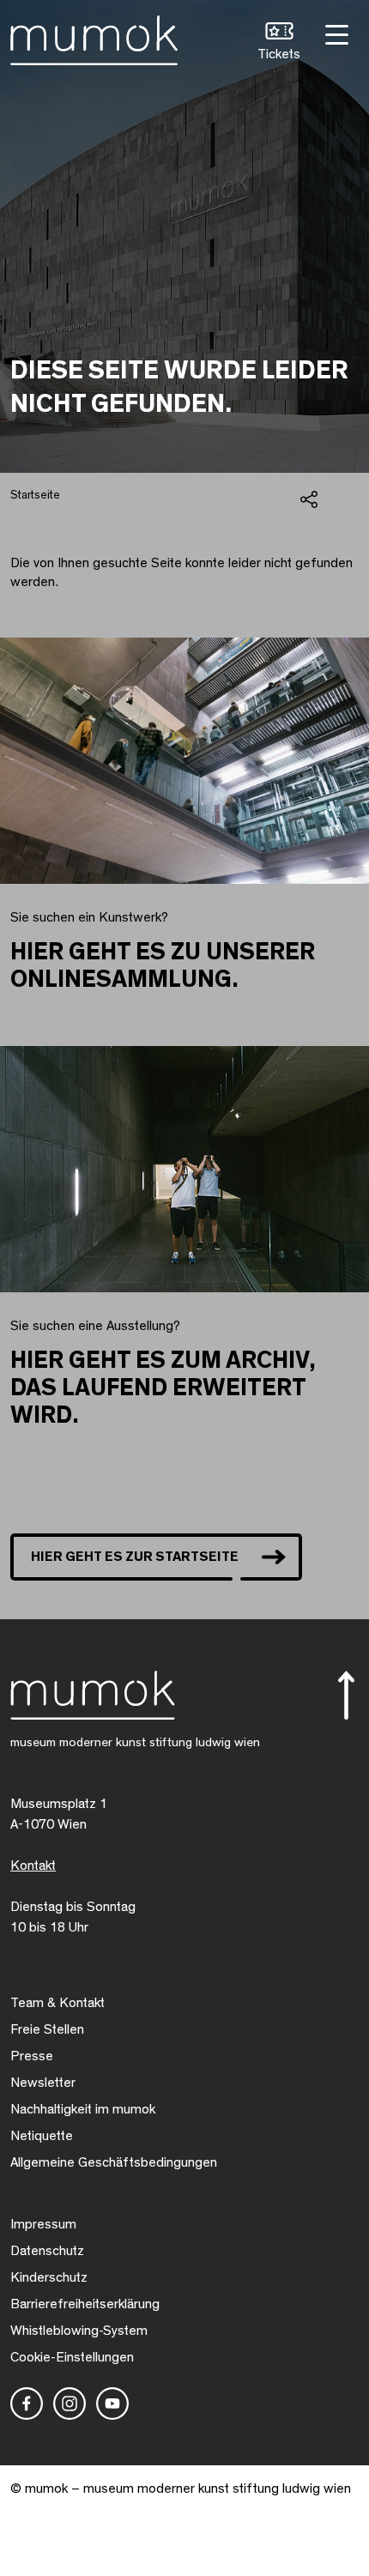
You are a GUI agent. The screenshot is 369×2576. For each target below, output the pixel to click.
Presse (32, 2056)
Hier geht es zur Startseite (135, 1557)
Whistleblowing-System (79, 2331)
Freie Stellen (47, 2029)
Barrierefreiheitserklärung (85, 2304)
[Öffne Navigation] (335, 33)
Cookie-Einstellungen (72, 2357)
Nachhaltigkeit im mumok (83, 2109)
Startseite (35, 495)
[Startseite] (94, 37)
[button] (279, 43)
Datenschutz (47, 2251)
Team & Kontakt (57, 2003)
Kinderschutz (49, 2277)
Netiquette (42, 2136)
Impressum (43, 2224)
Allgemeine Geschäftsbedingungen (114, 2162)
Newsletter (43, 2083)
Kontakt (33, 1865)
